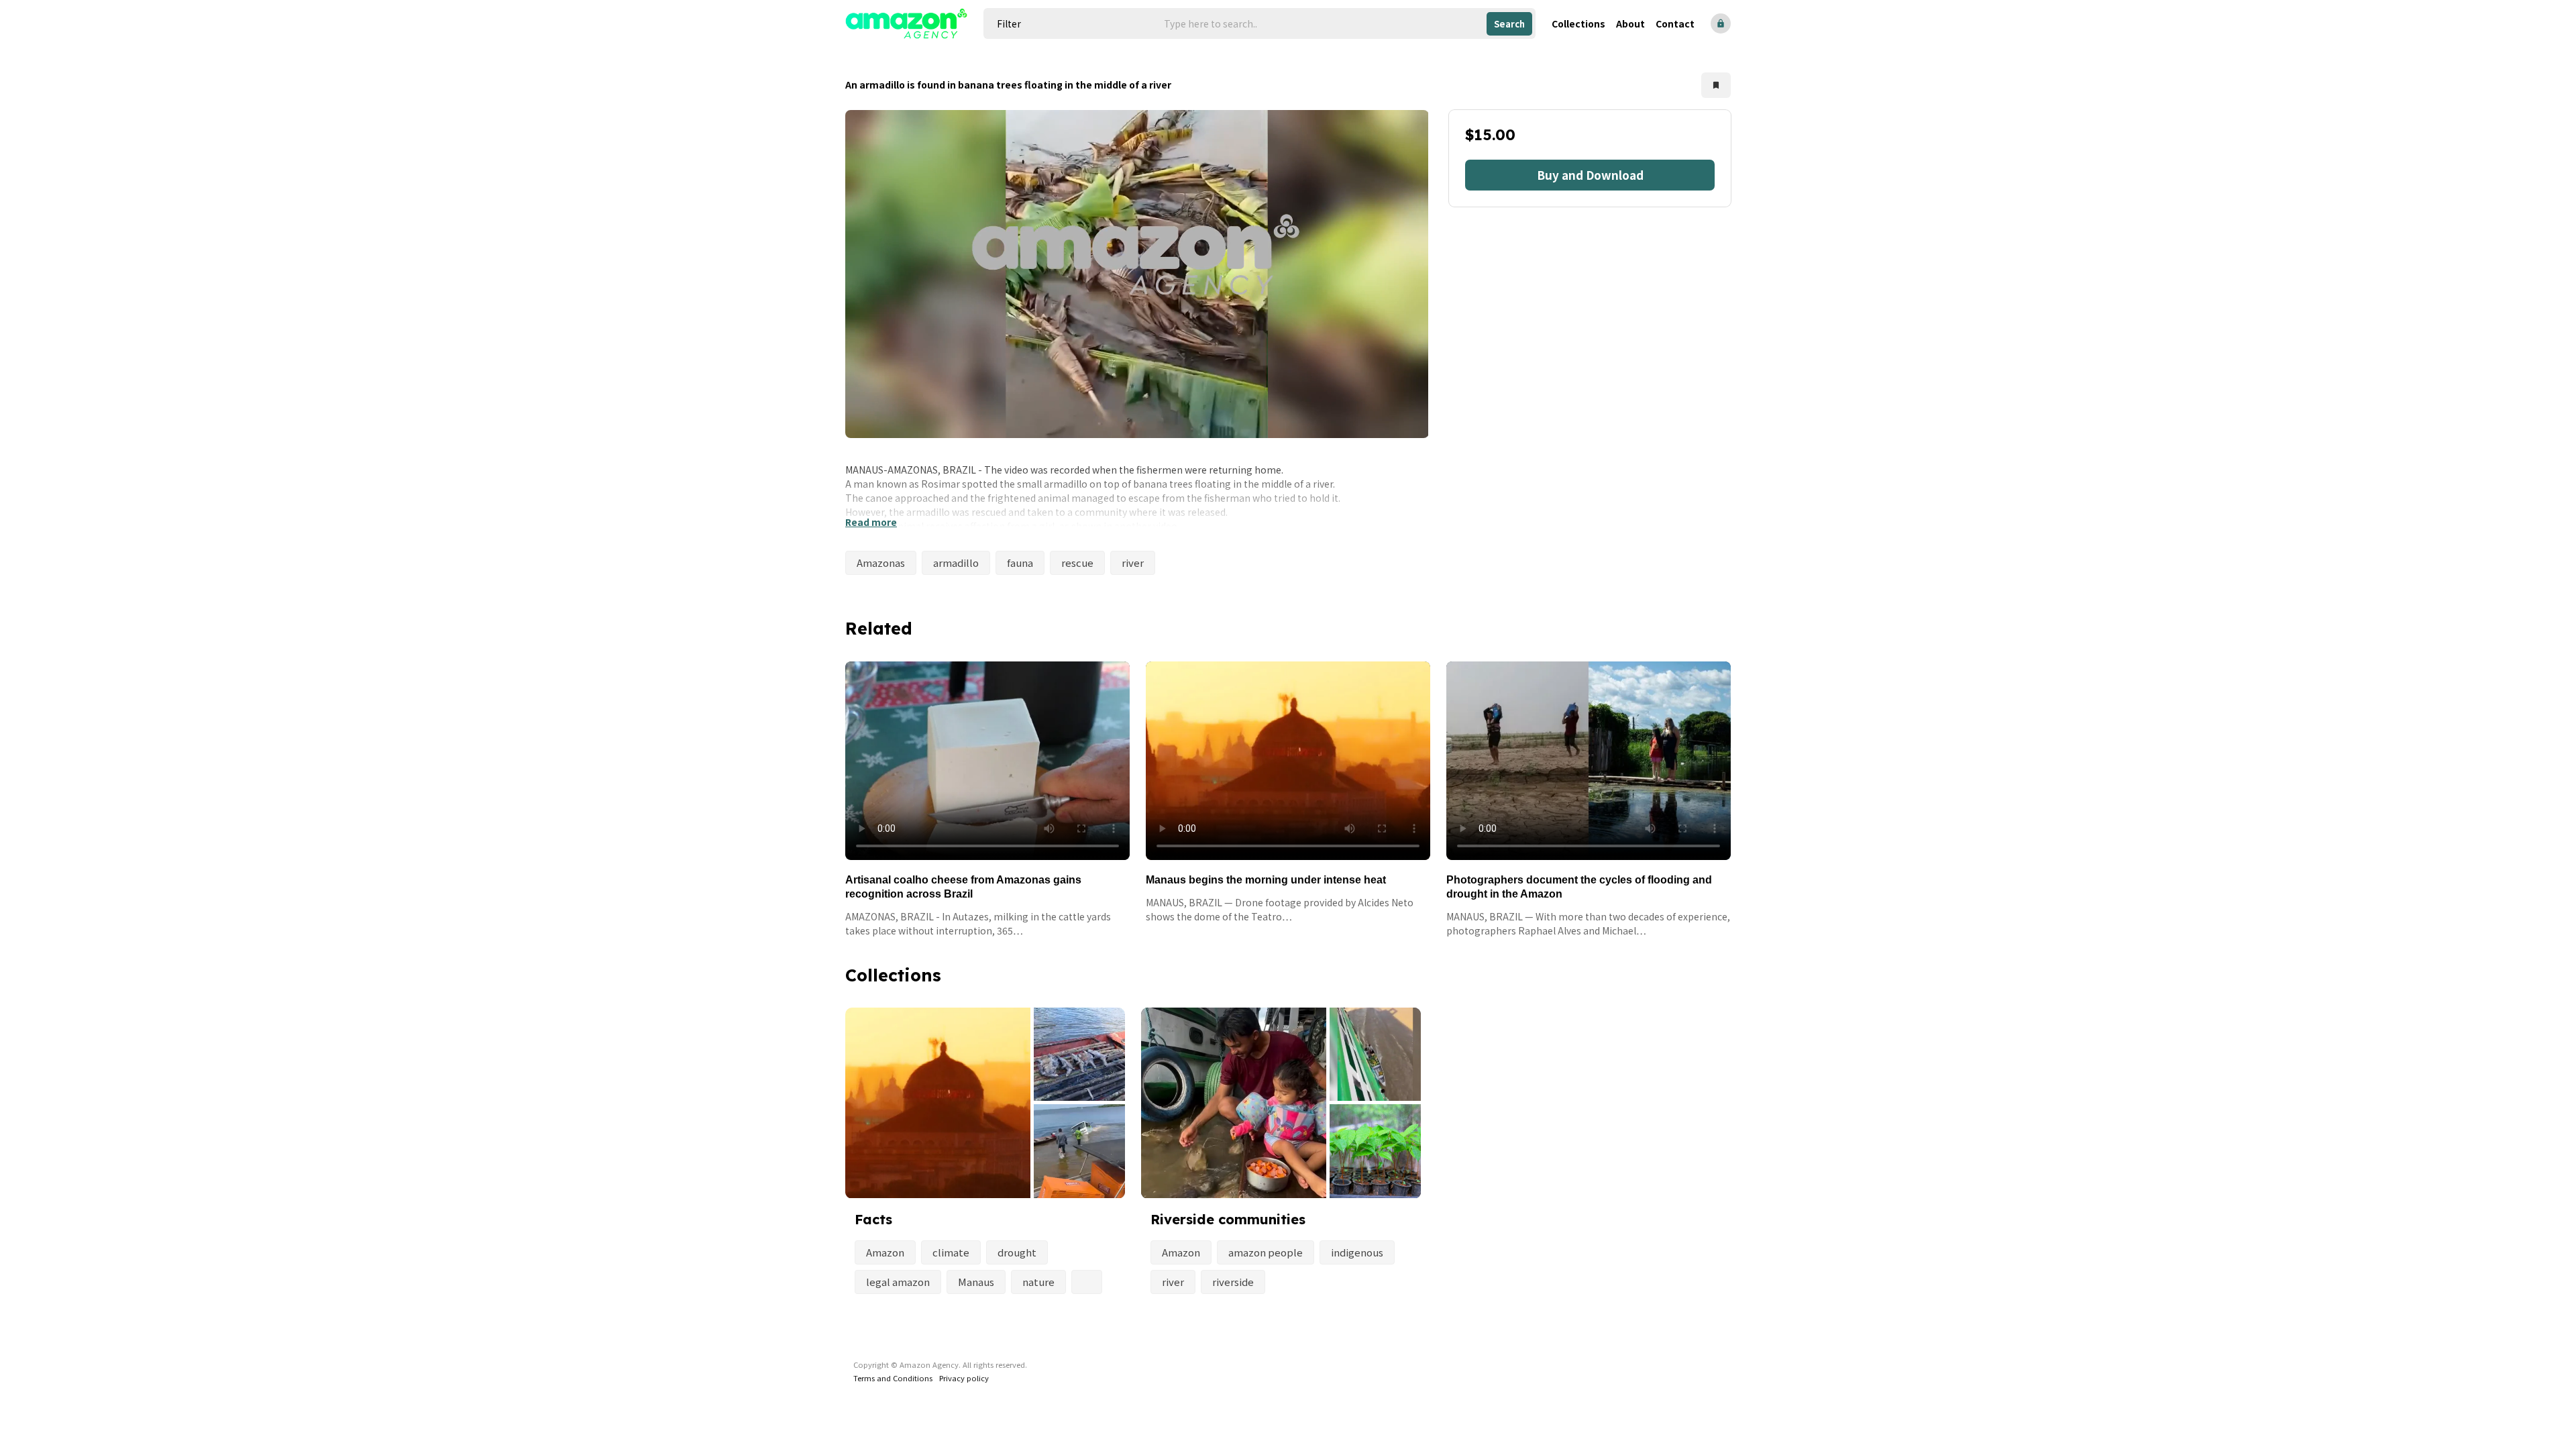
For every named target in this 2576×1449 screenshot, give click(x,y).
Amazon (885, 1252)
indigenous (1357, 1252)
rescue (1077, 562)
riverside (1233, 1282)
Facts (873, 1219)
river (1133, 562)
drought (1017, 1252)
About (1630, 23)
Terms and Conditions (893, 1378)
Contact (1675, 23)
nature (1038, 1282)
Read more (871, 522)
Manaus (976, 1282)
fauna (1020, 562)
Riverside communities (1228, 1219)
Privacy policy (964, 1378)
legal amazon (898, 1282)
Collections (1578, 23)
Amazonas (881, 562)
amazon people (1266, 1252)
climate (951, 1252)
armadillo (956, 562)
